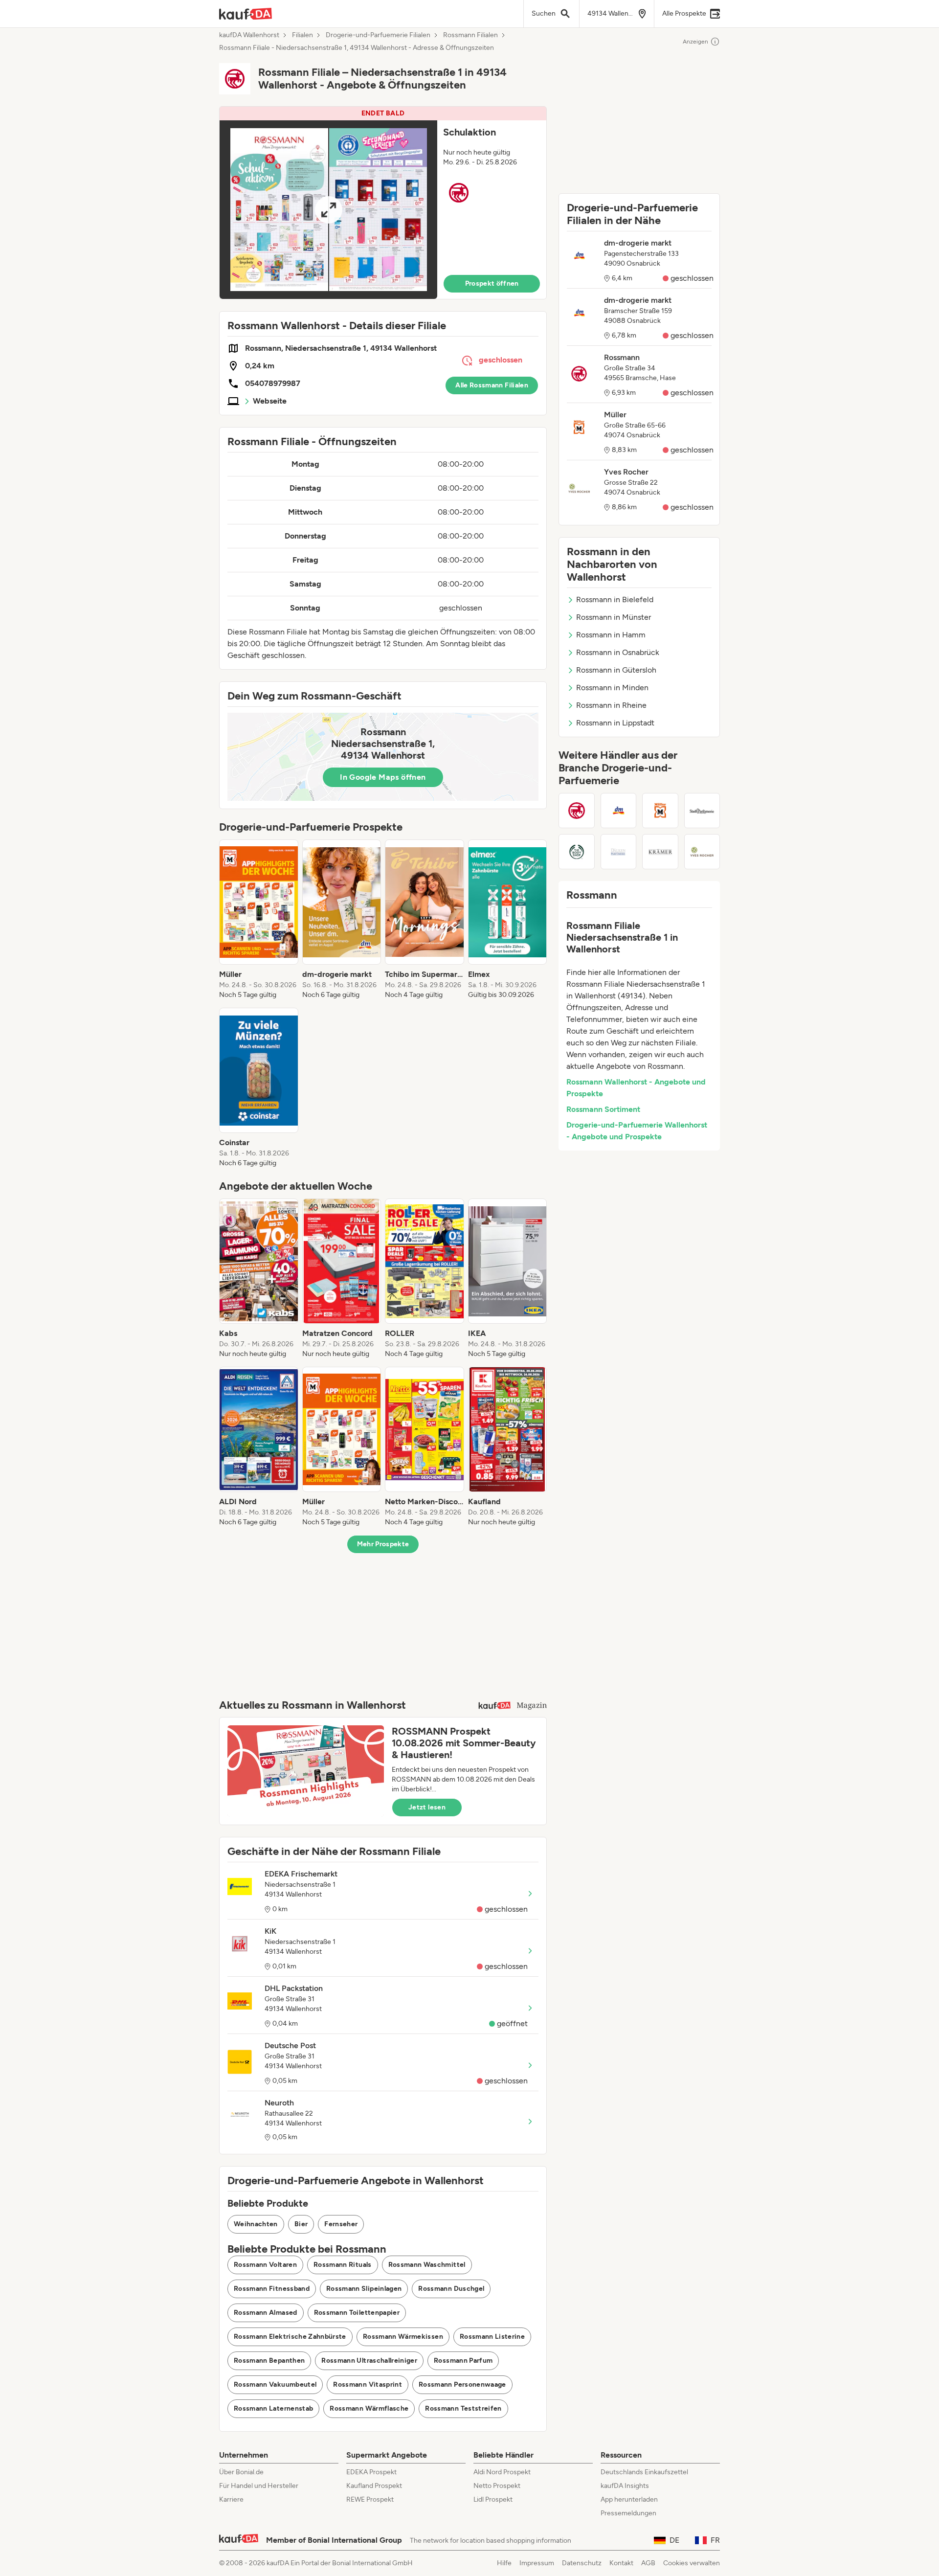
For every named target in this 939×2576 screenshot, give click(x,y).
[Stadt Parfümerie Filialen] (702, 811)
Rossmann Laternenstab (273, 2408)
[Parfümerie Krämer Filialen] (660, 852)
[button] (383, 203)
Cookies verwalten (692, 2563)
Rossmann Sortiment (603, 1109)
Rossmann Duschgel (451, 2289)
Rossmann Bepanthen (269, 2361)
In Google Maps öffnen (383, 777)
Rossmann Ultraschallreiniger (369, 2361)
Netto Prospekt (497, 2486)
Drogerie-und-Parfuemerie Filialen (378, 35)
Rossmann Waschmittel (427, 2265)
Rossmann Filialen (470, 35)
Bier (301, 2224)
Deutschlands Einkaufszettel (644, 2472)
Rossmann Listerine (492, 2337)
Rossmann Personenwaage (462, 2384)
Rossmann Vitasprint (368, 2384)
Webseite (270, 401)
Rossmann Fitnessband (272, 2289)
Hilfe (504, 2563)
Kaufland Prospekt (374, 2486)
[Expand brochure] (328, 210)
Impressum (537, 2563)
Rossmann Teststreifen (463, 2408)
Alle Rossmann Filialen (492, 385)
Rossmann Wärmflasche (369, 2408)
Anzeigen (695, 42)
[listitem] (259, 920)
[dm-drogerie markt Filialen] (619, 811)
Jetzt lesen (427, 1807)
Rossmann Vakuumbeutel (275, 2384)
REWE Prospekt (370, 2499)
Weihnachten (256, 2224)
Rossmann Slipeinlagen (364, 2289)
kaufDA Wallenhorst (249, 35)
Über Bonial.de (241, 2472)
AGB (648, 2563)
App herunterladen (629, 2499)
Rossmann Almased (266, 2313)
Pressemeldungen (628, 2513)
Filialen (302, 35)
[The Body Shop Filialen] (577, 852)
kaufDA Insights (625, 2486)
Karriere (231, 2499)
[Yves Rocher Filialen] (702, 852)
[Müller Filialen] (660, 811)
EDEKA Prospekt (371, 2472)
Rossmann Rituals (343, 2265)
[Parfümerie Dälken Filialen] (619, 852)
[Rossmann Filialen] (577, 811)
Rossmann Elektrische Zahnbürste (290, 2337)
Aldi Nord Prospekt (502, 2472)
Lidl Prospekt (493, 2499)
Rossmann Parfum (463, 2361)
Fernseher (341, 2224)
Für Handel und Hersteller (259, 2486)
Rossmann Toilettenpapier (357, 2313)
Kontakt (621, 2563)
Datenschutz (582, 2563)
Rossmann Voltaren (265, 2265)
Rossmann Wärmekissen (403, 2337)
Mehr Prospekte (383, 1544)
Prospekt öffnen (492, 283)
